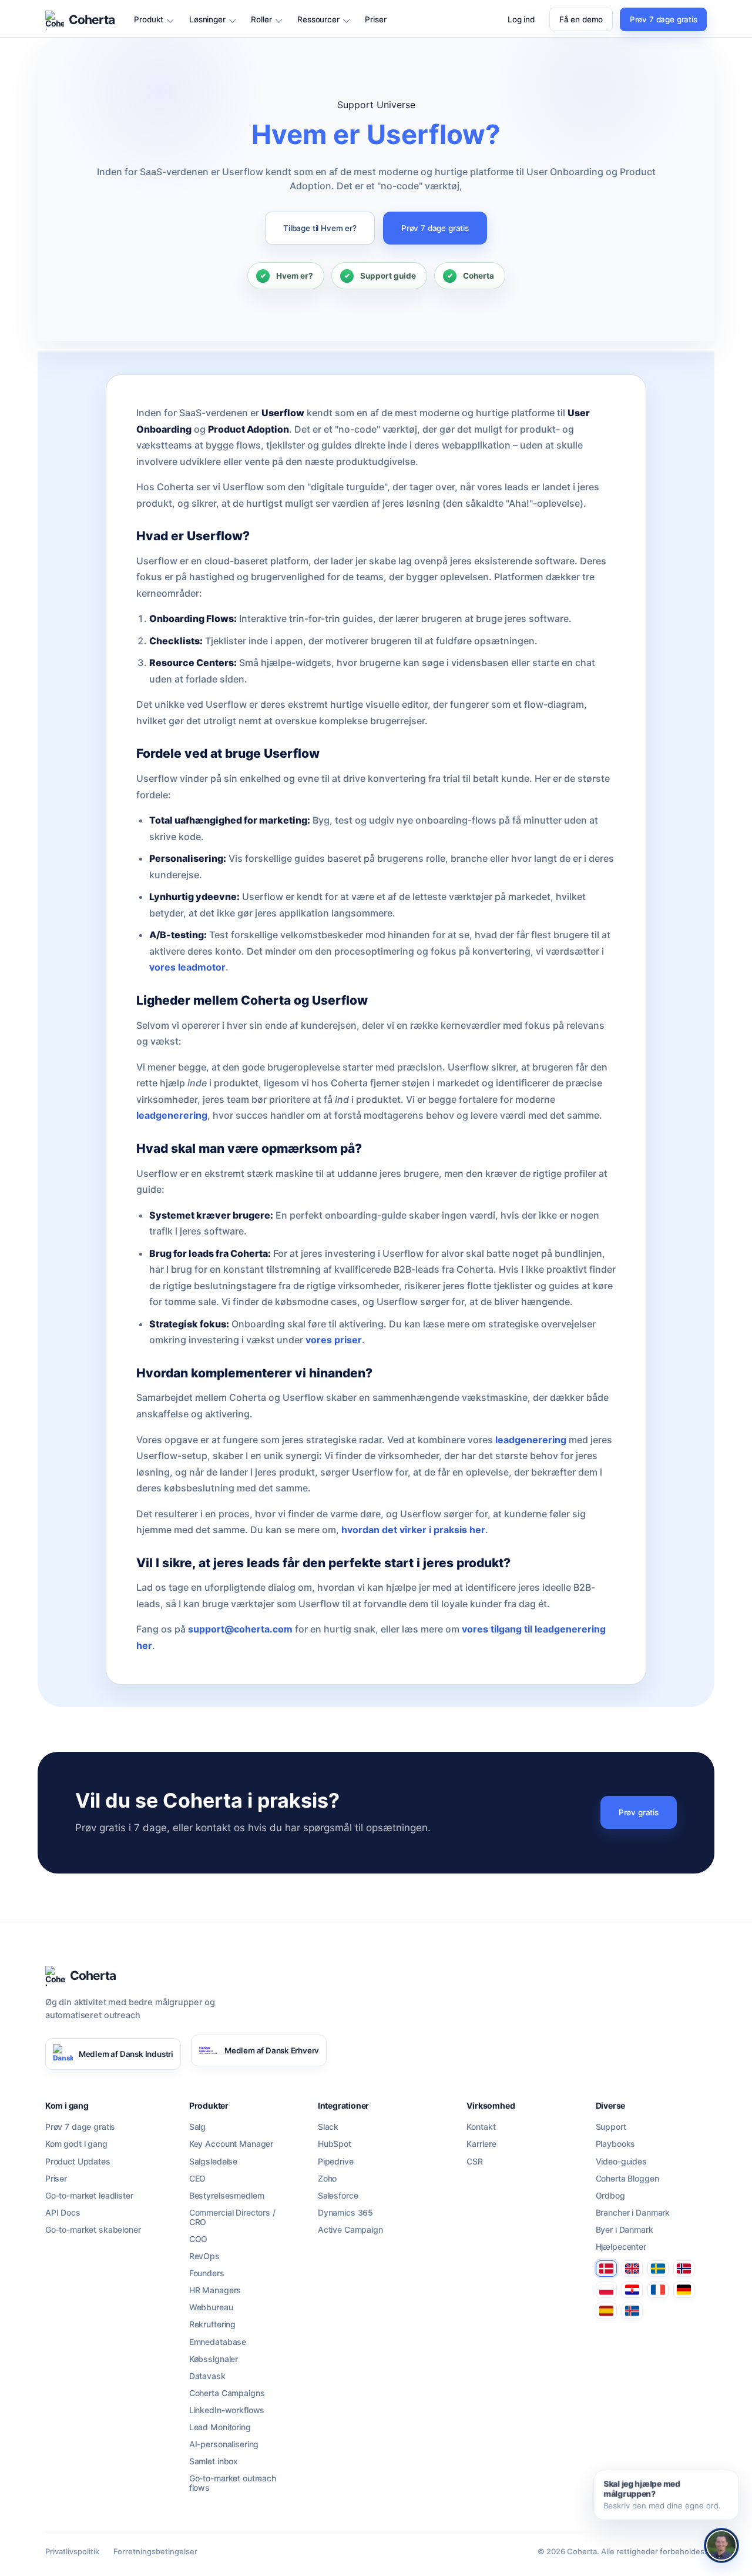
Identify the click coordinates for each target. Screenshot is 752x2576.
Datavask (207, 2376)
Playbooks (616, 2144)
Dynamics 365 (345, 2213)
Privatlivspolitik (72, 2551)
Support (611, 2127)
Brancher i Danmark (633, 2213)
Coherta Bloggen (627, 2179)
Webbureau (211, 2307)
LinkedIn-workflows (227, 2410)
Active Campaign (350, 2230)
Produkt (149, 20)
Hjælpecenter (621, 2247)
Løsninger (207, 20)
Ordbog (610, 2196)
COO (199, 2239)
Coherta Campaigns (227, 2393)
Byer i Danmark (625, 2230)
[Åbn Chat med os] (721, 2545)
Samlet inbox (214, 2461)
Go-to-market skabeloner (93, 2230)
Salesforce (338, 2196)
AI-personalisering (224, 2444)
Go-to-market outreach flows (233, 2483)
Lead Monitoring (220, 2427)
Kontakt (481, 2127)
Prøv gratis (639, 1812)
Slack (328, 2127)
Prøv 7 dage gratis (664, 19)
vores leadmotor (187, 967)
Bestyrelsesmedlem (227, 2196)
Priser (375, 20)
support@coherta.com (240, 1629)
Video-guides (621, 2162)
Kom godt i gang (76, 2144)
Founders (207, 2273)
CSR (475, 2162)
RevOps (204, 2256)
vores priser (334, 1340)
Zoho (327, 2179)
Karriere (481, 2144)
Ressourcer (318, 20)
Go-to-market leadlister (89, 2196)
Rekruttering (212, 2324)
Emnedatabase (218, 2342)
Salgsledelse (213, 2162)
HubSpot (335, 2144)
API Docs (63, 2213)
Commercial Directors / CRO (232, 2217)
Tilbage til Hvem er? (320, 228)
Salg (197, 2127)
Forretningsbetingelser (155, 2551)
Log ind (521, 20)
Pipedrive (336, 2162)
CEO (198, 2179)
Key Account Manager (231, 2144)
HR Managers (215, 2290)
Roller (261, 20)
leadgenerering (172, 1115)
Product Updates (78, 2162)
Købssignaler (214, 2359)
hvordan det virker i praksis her (413, 1530)
